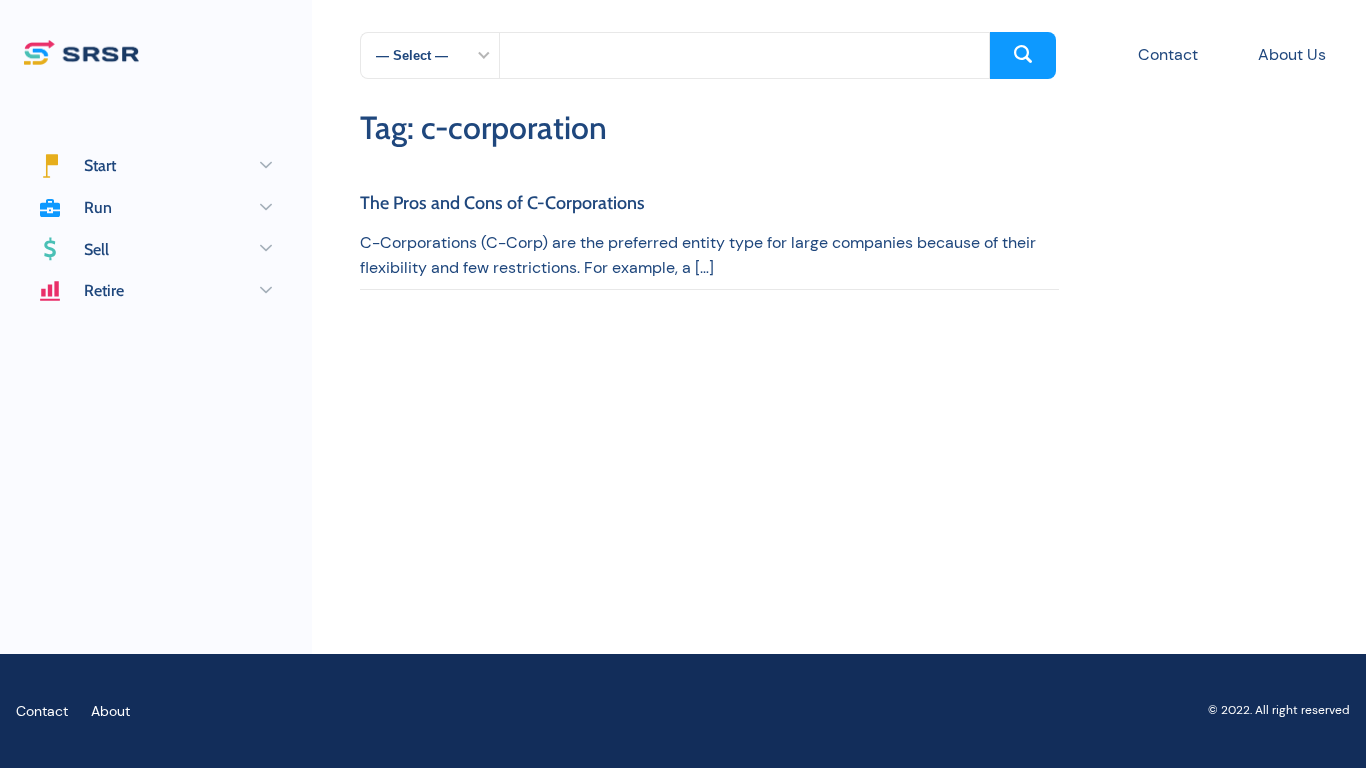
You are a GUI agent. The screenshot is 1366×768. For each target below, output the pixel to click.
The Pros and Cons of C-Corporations (502, 204)
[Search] (1023, 55)
